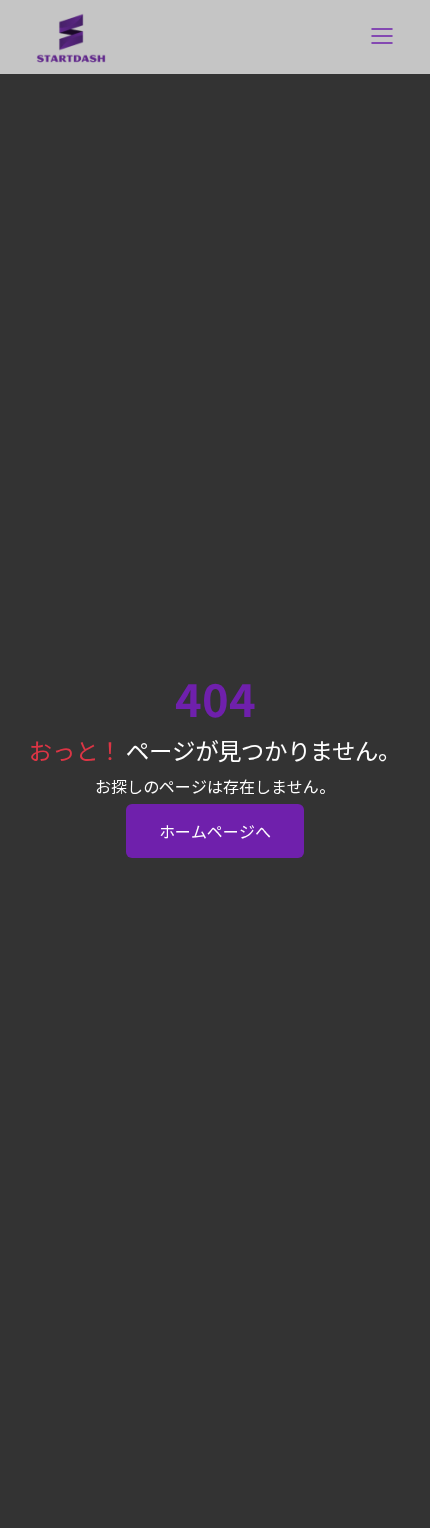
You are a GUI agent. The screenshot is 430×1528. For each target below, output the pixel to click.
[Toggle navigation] (382, 38)
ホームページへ (215, 831)
